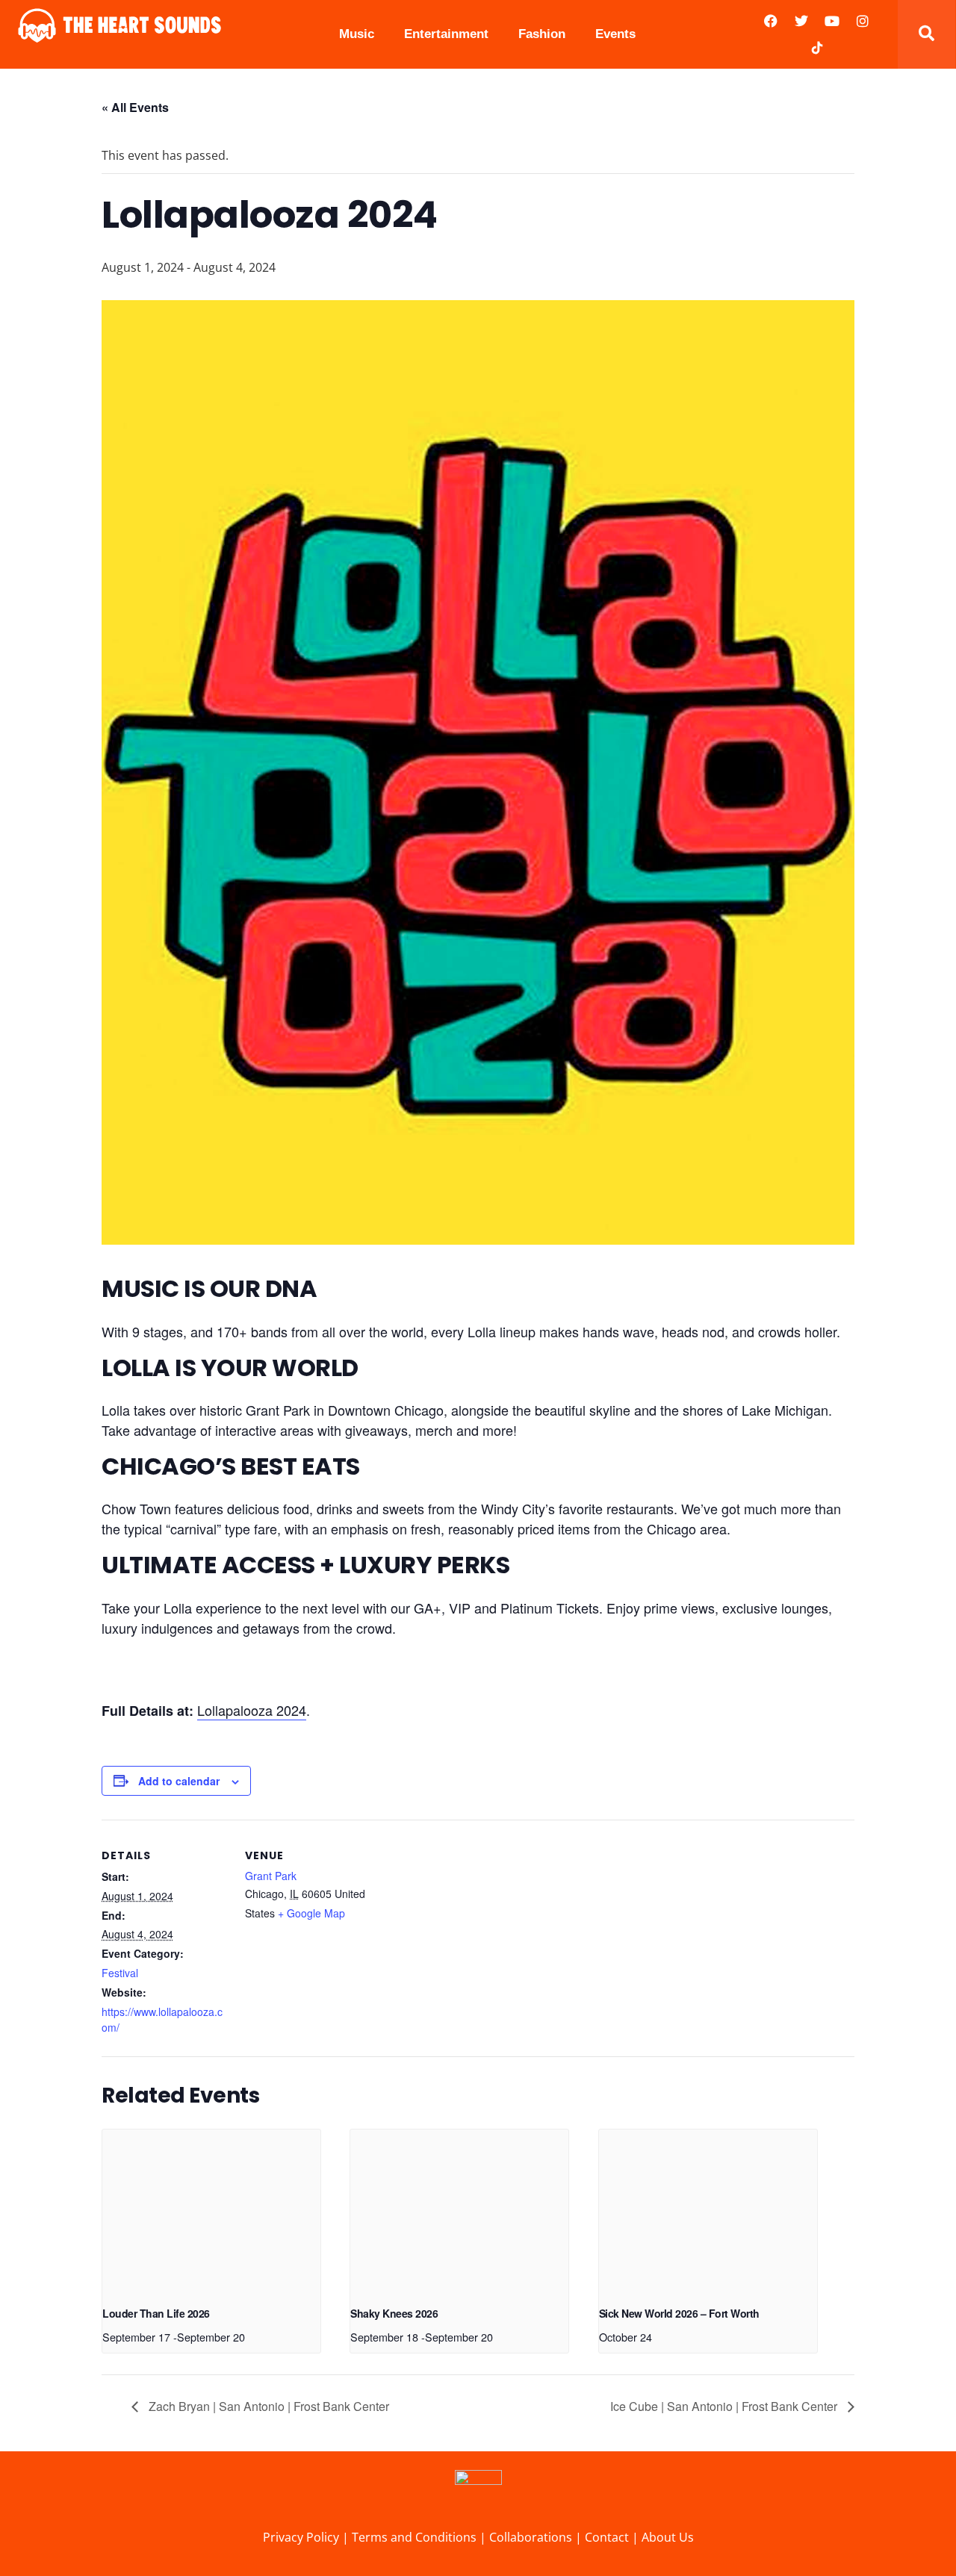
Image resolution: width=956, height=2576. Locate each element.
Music (357, 34)
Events (615, 34)
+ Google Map (311, 1913)
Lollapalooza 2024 (252, 1710)
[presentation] (211, 2211)
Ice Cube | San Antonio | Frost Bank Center (725, 2406)
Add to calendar (179, 1781)
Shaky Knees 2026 (394, 2313)
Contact (607, 2537)
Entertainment (446, 34)
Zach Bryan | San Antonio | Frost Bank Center (267, 2406)
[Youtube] (832, 21)
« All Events (135, 107)
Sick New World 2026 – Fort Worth (679, 2313)
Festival (120, 1973)
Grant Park (271, 1876)
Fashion (542, 34)
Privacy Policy (301, 2537)
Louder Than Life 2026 (156, 2313)
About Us (668, 2537)
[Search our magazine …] (926, 34)
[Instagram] (863, 21)
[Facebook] (771, 21)
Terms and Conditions (416, 2537)
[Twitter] (801, 21)
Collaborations (532, 2537)
